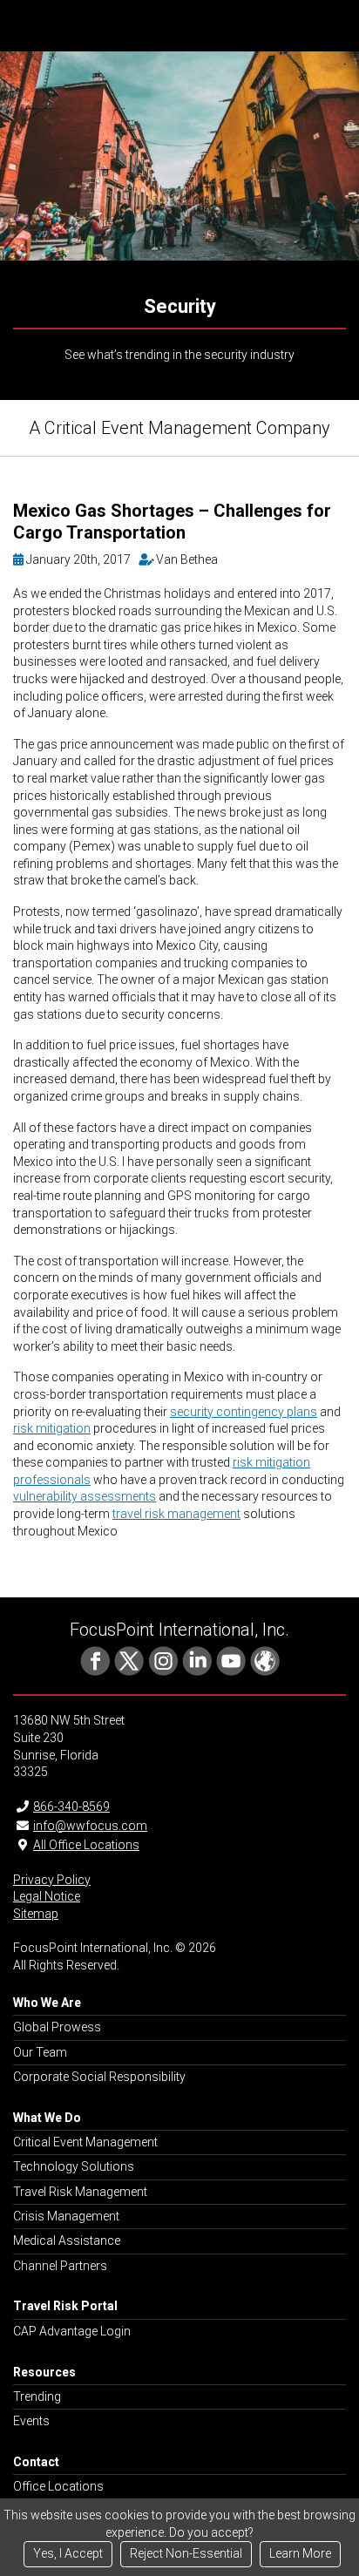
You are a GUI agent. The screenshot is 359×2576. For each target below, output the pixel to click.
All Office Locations (86, 1845)
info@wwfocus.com (90, 1826)
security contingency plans (244, 1412)
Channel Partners (60, 2266)
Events (31, 2421)
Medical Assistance (67, 2240)
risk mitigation (52, 1428)
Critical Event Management (85, 2142)
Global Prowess (57, 2027)
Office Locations (58, 2486)
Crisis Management (66, 2216)
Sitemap (36, 1914)
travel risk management (176, 1514)
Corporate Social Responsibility (99, 2077)
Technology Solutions (74, 2166)
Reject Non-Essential (186, 2553)
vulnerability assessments (85, 1496)
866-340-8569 (71, 1807)
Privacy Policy (52, 1880)
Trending (37, 2396)
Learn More (300, 2553)
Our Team (40, 2052)
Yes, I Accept (68, 2553)
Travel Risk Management (80, 2192)
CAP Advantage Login (72, 2331)
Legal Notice (47, 1896)
